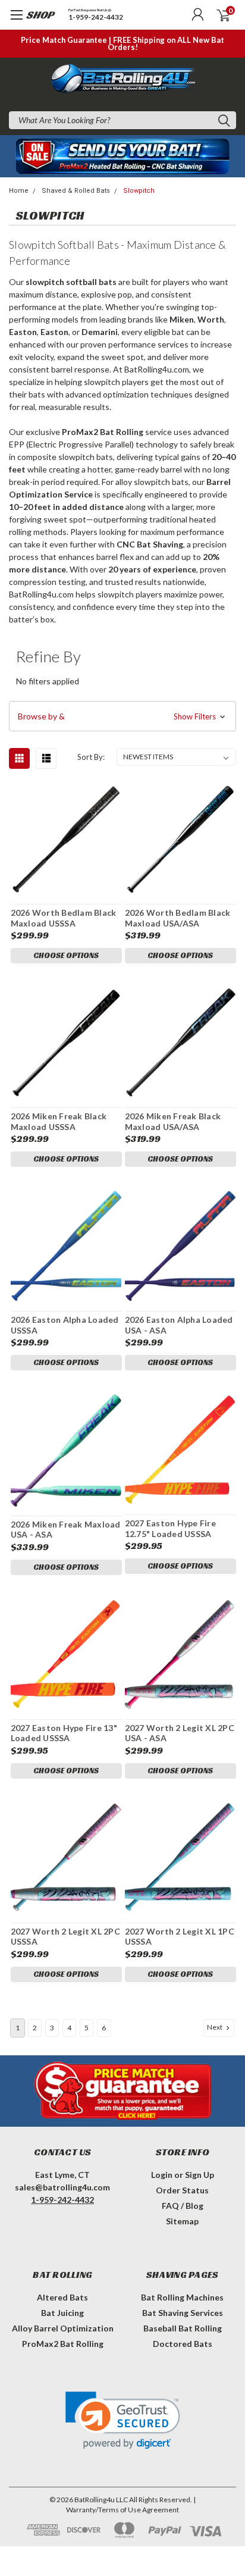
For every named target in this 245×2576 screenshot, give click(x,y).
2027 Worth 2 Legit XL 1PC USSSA (180, 1937)
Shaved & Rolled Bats (76, 191)
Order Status (182, 2190)
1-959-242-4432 (96, 18)
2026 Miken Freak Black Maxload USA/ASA (173, 1121)
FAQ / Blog (183, 2206)
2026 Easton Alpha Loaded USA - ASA (179, 1325)
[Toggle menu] (28, 21)
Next (215, 2027)
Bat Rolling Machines (182, 2297)
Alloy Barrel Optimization (63, 2328)
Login (162, 2175)
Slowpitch (139, 191)
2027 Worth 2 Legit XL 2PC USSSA (65, 1937)
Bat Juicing (62, 2313)
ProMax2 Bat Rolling (63, 2344)
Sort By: (91, 757)
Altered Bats (62, 2297)
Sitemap (182, 2221)
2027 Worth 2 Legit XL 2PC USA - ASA (180, 1733)
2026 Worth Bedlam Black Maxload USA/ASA (178, 918)
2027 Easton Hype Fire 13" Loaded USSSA (64, 1733)
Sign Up (200, 2175)
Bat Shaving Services (183, 2313)
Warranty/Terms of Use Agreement (122, 2510)
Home (19, 191)
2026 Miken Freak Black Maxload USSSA (59, 1121)
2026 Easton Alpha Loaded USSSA (65, 1325)
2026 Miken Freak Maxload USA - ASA (66, 1530)
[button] (122, 716)
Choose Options (66, 955)
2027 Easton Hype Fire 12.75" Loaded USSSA (170, 1528)
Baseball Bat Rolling (183, 2328)
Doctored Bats (183, 2344)
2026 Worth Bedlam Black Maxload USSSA (64, 918)
